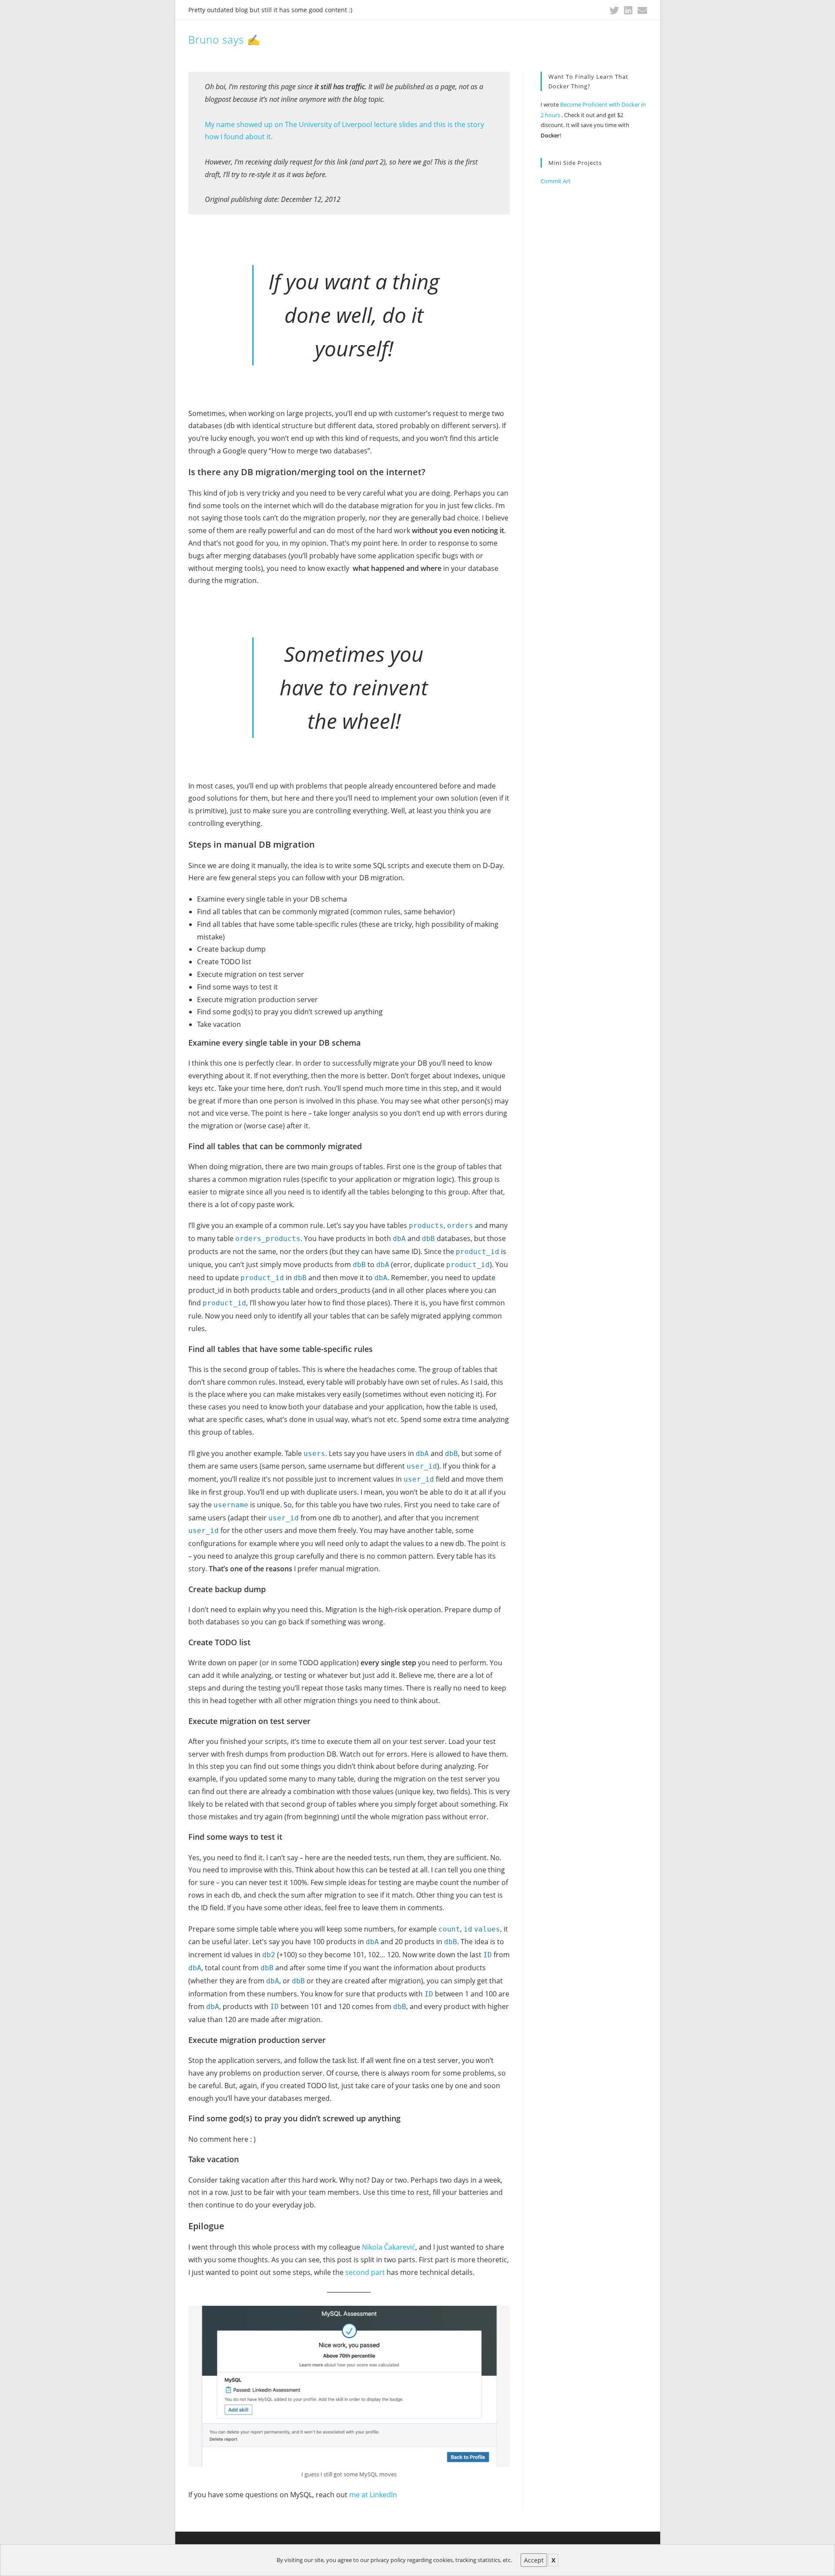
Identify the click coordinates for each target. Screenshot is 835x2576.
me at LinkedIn (373, 2495)
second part (365, 2272)
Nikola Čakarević (389, 2247)
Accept (534, 2560)
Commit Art (556, 181)
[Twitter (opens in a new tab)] (614, 10)
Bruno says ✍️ (224, 39)
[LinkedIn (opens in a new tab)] (628, 10)
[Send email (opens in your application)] (641, 10)
